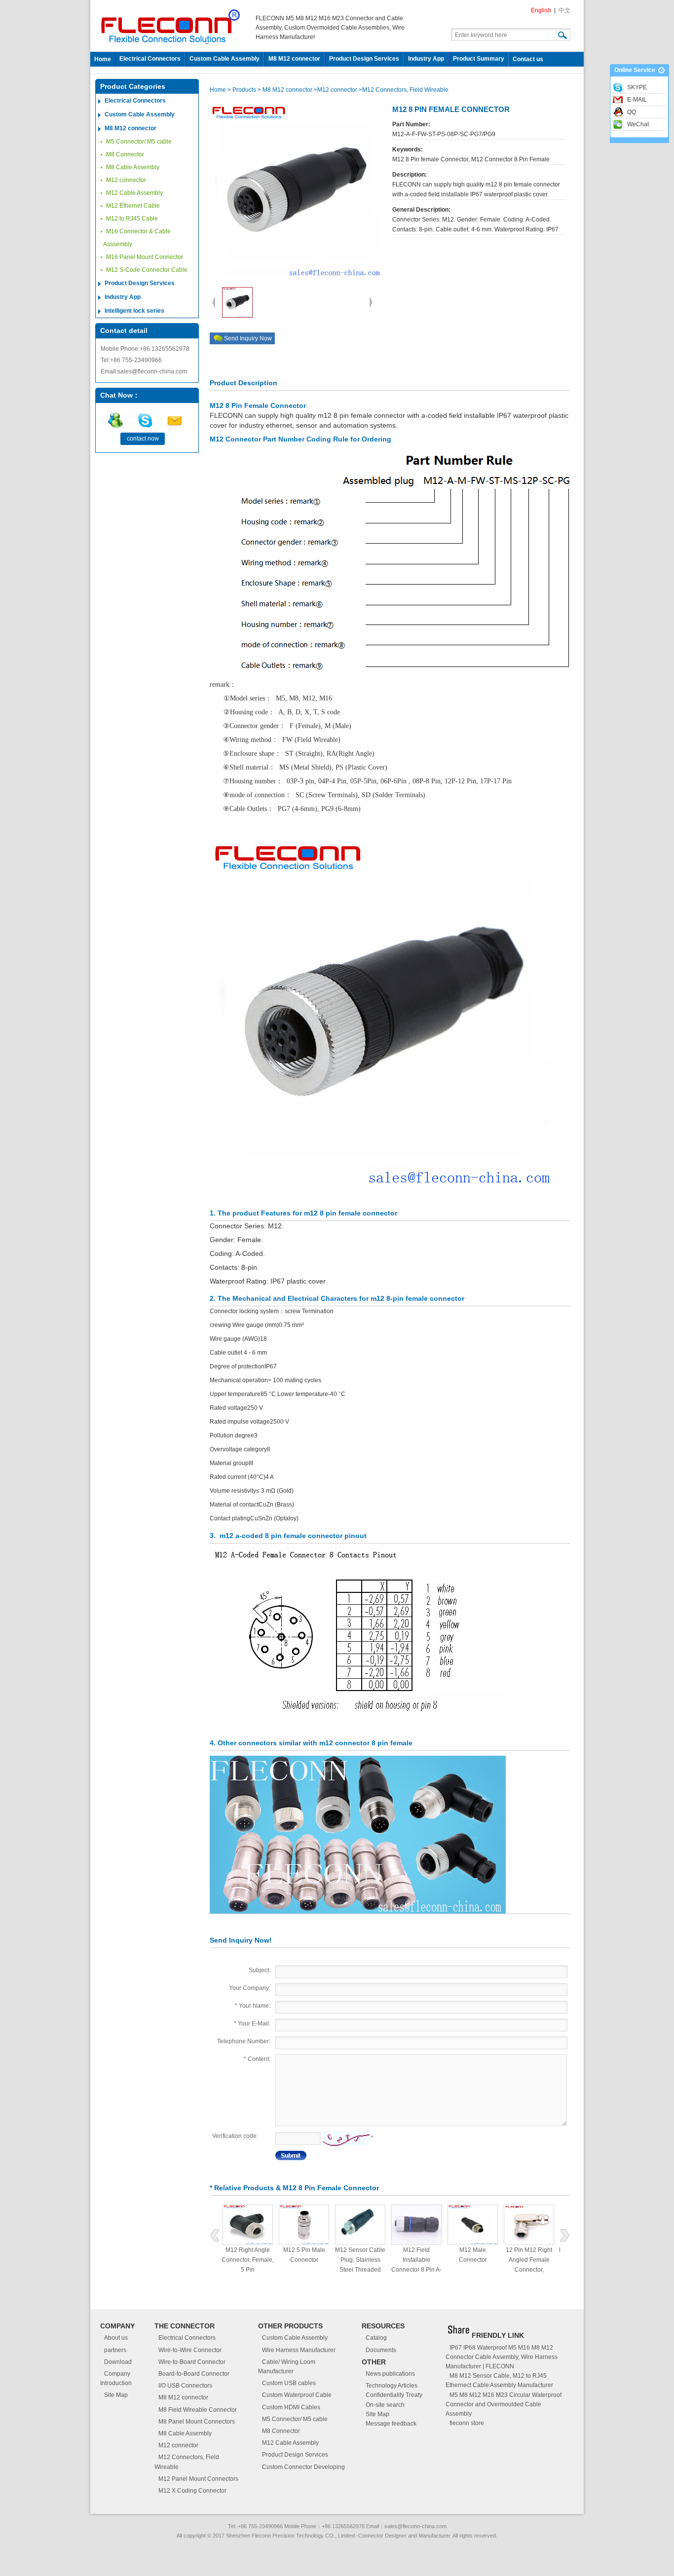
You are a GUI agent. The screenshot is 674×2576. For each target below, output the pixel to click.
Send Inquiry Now (248, 338)
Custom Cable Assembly (225, 59)
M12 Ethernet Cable (133, 206)
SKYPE (637, 87)
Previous (215, 2235)
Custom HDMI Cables (291, 2407)
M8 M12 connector (294, 59)
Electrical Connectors (150, 59)
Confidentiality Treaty (394, 2395)
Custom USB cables (289, 2383)
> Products (243, 90)
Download (118, 2362)
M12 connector (126, 180)
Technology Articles (392, 2386)
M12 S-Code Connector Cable (147, 270)
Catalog (376, 2338)
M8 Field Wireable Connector (198, 2410)
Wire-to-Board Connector (192, 2362)
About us (116, 2338)
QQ (632, 112)
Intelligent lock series (134, 311)
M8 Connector (125, 154)
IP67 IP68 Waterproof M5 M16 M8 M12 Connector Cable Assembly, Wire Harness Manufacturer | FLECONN (502, 2357)
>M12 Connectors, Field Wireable (404, 90)
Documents (381, 2350)
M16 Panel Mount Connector (145, 257)
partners (115, 2350)
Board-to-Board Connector (194, 2374)
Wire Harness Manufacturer (299, 2350)
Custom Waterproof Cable (297, 2395)
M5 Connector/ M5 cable (139, 142)
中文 (564, 10)
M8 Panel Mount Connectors (197, 2422)
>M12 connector (336, 90)
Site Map (116, 2395)
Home (103, 59)
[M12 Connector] (358, 1834)
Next (565, 2235)
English (541, 10)
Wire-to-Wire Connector (190, 2350)
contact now (143, 439)
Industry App (426, 59)
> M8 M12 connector (285, 90)
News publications (390, 2374)
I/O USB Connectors (185, 2386)
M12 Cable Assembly (134, 193)
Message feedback (391, 2424)
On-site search (385, 2405)
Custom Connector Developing (303, 2467)
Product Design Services (364, 59)
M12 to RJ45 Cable (132, 219)
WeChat (638, 124)
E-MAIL (637, 100)
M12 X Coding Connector (192, 2491)
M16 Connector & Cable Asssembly (137, 238)
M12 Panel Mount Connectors (198, 2479)
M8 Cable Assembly (133, 167)
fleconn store (467, 2423)
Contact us (528, 59)
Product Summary (479, 59)
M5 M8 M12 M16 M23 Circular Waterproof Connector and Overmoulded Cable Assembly (504, 2404)
